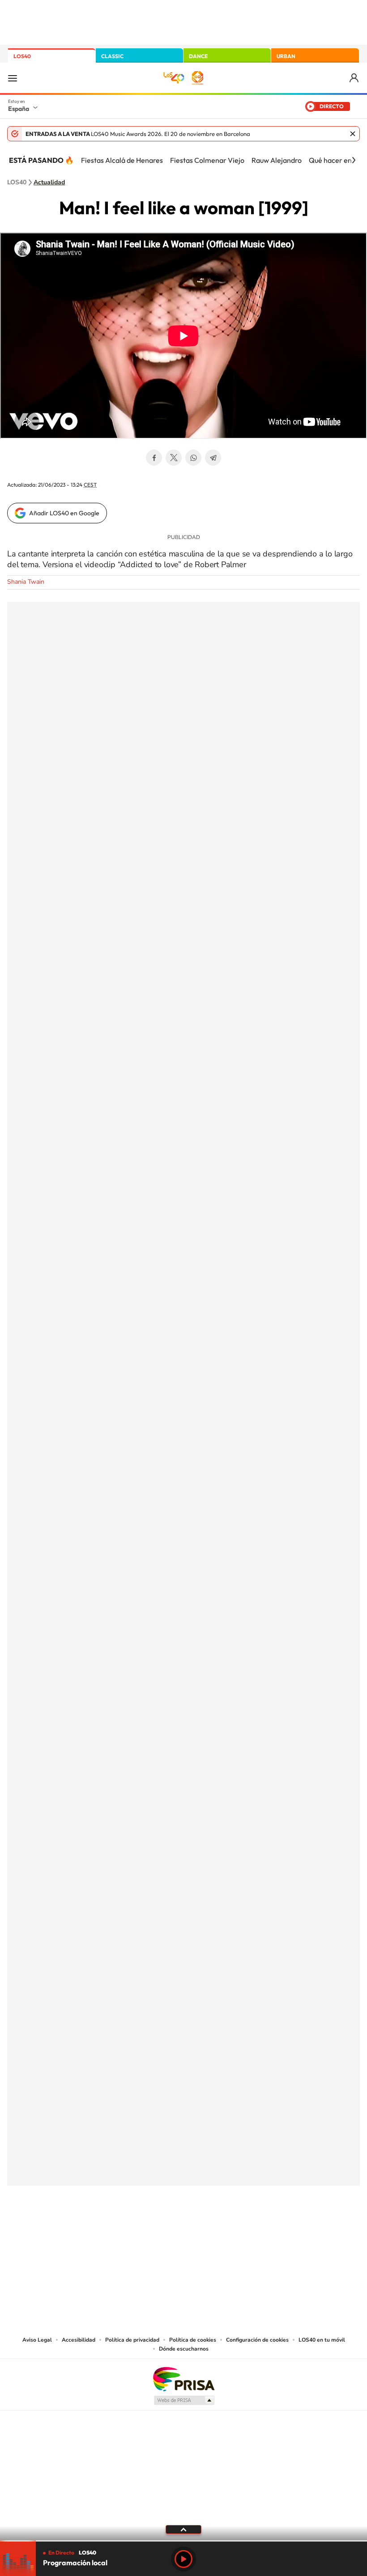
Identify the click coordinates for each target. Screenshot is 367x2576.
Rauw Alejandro (277, 160)
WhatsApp (193, 458)
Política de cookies (193, 2340)
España (19, 109)
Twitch (219, 2230)
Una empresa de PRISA (183, 2379)
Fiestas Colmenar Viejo (207, 160)
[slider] (183, 2541)
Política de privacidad (132, 2340)
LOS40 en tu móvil (322, 2340)
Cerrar (353, 134)
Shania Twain (26, 582)
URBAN (286, 56)
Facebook (154, 458)
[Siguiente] (354, 160)
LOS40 (22, 56)
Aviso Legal (37, 2340)
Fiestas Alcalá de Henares (122, 160)
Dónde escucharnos (184, 2349)
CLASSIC (112, 56)
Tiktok (148, 2230)
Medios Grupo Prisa (184, 2400)
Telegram (213, 458)
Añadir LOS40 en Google (64, 513)
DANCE (198, 56)
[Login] (355, 78)
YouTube (166, 2230)
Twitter (174, 458)
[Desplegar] (183, 2529)
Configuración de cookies (257, 2340)
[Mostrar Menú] (13, 78)
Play (183, 2559)
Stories (237, 2230)
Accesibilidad (79, 2340)
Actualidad (49, 182)
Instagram (130, 2230)
